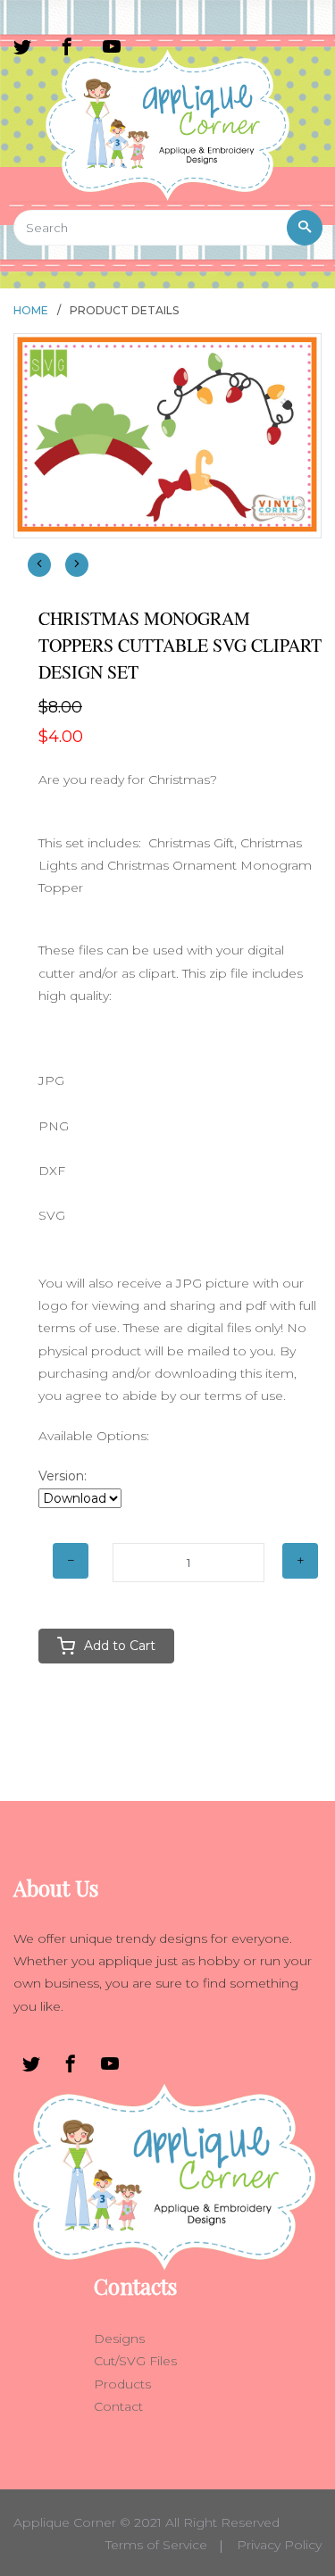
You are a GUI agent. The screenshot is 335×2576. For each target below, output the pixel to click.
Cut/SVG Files (135, 2361)
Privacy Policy (279, 2545)
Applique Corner (65, 2522)
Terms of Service (156, 2545)
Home (31, 310)
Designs (119, 2338)
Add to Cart (120, 1646)
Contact (118, 2406)
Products (122, 2384)
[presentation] (39, 565)
